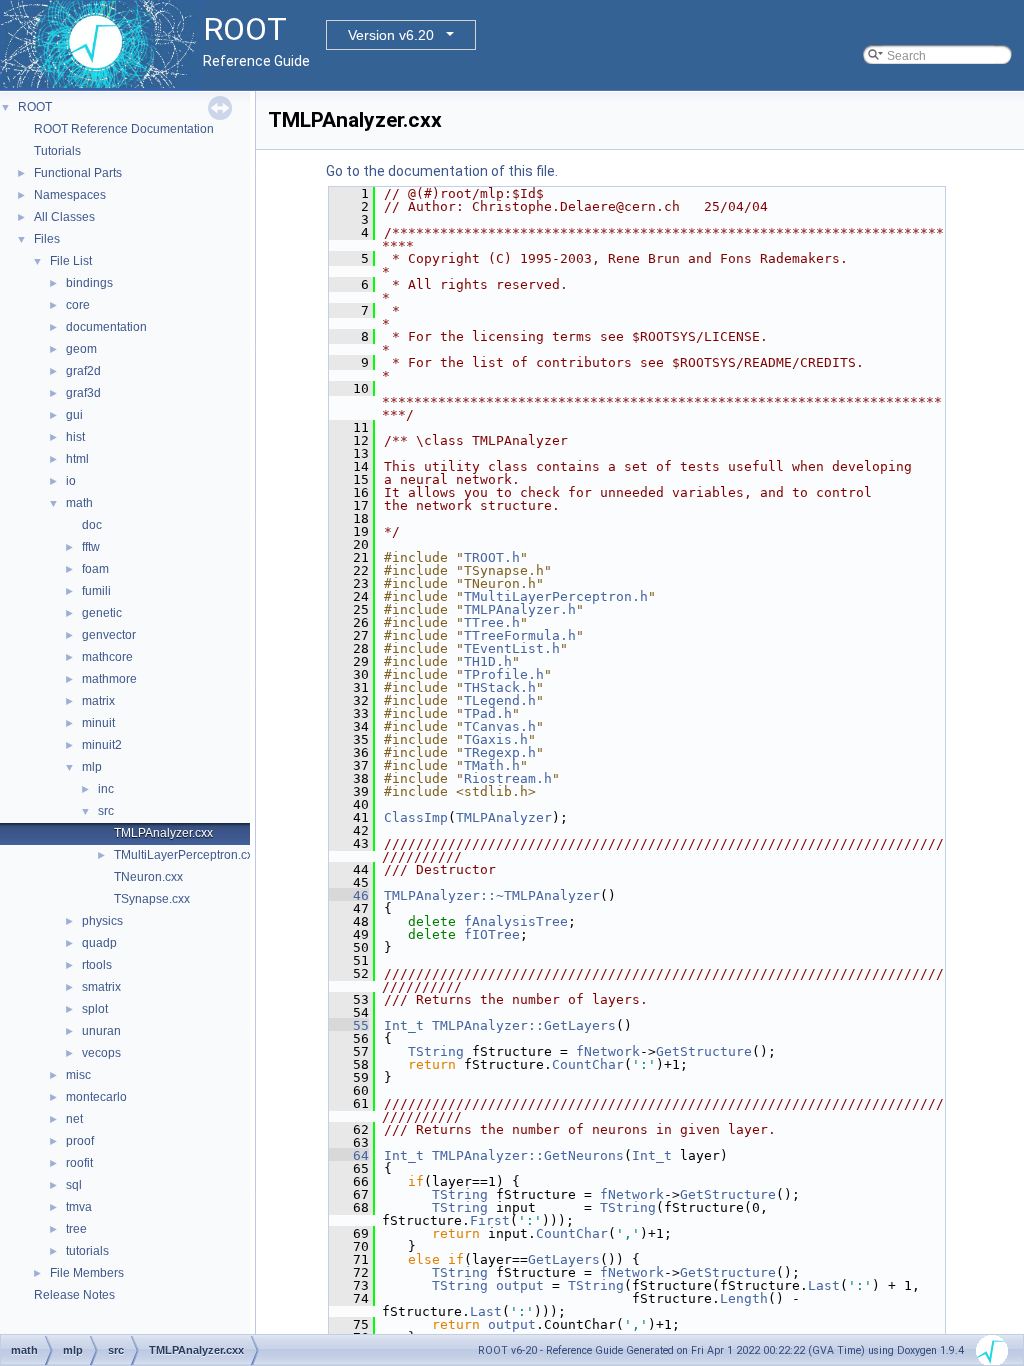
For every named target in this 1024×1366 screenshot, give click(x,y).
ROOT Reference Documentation (124, 129)
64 (349, 1155)
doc (92, 525)
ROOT (35, 107)
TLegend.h (500, 700)
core (78, 305)
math (79, 503)
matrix (98, 701)
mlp (92, 767)
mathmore (109, 679)
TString (436, 1051)
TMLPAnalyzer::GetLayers (524, 1025)
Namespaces (70, 195)
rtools (97, 965)
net (74, 1119)
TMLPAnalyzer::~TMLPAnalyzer (492, 895)
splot (95, 1009)
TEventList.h (512, 648)
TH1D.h (488, 661)
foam (95, 569)
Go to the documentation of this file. (442, 171)
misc (78, 1075)
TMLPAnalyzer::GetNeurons (528, 1155)
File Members (87, 1273)
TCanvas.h (500, 726)
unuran (101, 1031)
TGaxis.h (496, 739)
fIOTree (492, 934)
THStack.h (500, 687)
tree (76, 1229)
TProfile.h (504, 674)
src (106, 811)
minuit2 (102, 745)
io (71, 481)
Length (744, 1298)
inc (106, 789)
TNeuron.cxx (148, 877)
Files (47, 239)
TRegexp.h (500, 752)
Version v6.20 (391, 35)
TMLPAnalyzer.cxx (163, 833)
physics (102, 921)
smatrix (101, 987)
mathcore (107, 657)
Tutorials (57, 151)
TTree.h (492, 622)
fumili (96, 591)
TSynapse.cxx (152, 899)
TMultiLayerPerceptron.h (556, 596)
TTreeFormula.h (520, 635)
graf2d (83, 371)
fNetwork (608, 1051)
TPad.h (488, 713)
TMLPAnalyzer (504, 817)
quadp (99, 943)
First (490, 1220)
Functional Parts (78, 173)
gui (74, 415)
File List (71, 261)
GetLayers (564, 1259)
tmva (79, 1207)
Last (824, 1285)
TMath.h (492, 765)
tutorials (87, 1251)
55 (349, 1025)
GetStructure (704, 1051)
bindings (89, 283)
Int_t (404, 1025)
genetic (102, 613)
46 (349, 895)
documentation (106, 327)
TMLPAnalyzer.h (520, 609)
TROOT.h (492, 557)
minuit (98, 723)
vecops (101, 1053)
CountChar (588, 1064)
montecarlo (96, 1097)
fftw (91, 547)
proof (80, 1141)
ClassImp (416, 817)
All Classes (64, 217)
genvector (109, 635)
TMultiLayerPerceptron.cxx (186, 855)
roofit (79, 1163)
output (520, 1285)
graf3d (83, 393)
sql (74, 1185)
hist (75, 437)
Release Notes (74, 1295)
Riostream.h (508, 778)
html (77, 459)
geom (81, 349)
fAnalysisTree (516, 921)
